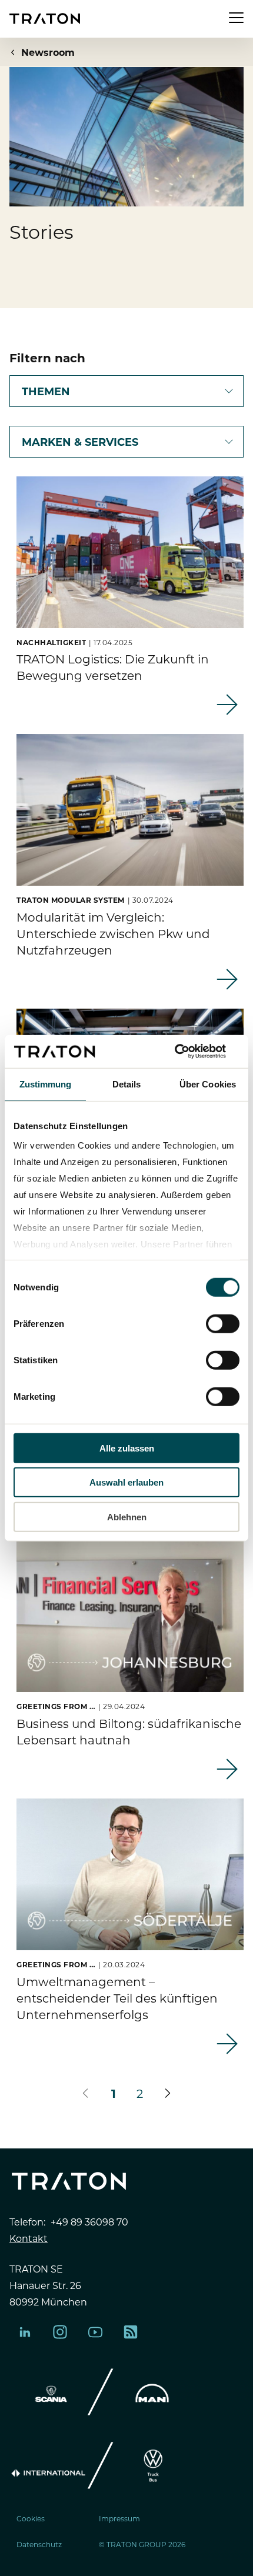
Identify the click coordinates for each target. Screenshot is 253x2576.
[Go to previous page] (85, 2093)
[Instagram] (60, 2332)
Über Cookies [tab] (208, 1084)
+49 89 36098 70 (89, 2221)
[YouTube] (95, 2332)
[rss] (131, 2332)
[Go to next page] (168, 2093)
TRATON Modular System (71, 900)
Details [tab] (127, 1084)
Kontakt (29, 2238)
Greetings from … (56, 1706)
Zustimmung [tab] (46, 1084)
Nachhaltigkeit (51, 642)
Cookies (31, 2518)
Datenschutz (39, 2544)
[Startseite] (45, 19)
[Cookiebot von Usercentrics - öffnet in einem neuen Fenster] (188, 1052)
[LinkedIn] (25, 2332)
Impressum (119, 2518)
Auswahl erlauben (126, 1482)
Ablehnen (127, 1516)
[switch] (223, 1323)
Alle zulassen (127, 1448)
